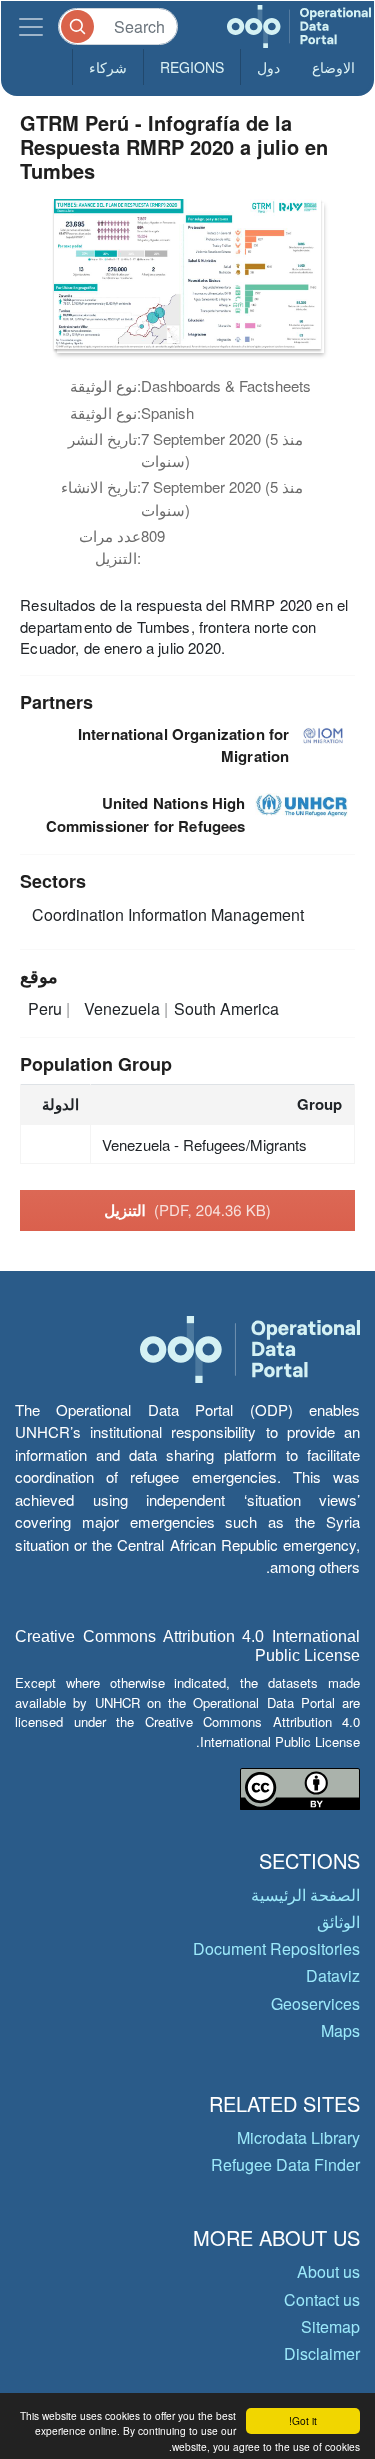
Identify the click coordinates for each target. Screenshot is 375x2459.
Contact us (322, 2299)
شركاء (108, 67)
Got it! (303, 2420)
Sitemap (330, 2326)
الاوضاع (333, 67)
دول (268, 67)
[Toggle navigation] (31, 26)
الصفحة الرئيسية (305, 1894)
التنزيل (187, 1210)
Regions (192, 67)
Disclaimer (322, 2353)
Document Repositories (276, 1948)
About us (328, 2271)
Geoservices (315, 2003)
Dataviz (333, 1975)
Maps (340, 2030)
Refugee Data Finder (285, 2164)
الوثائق (338, 1921)
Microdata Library (298, 2137)
